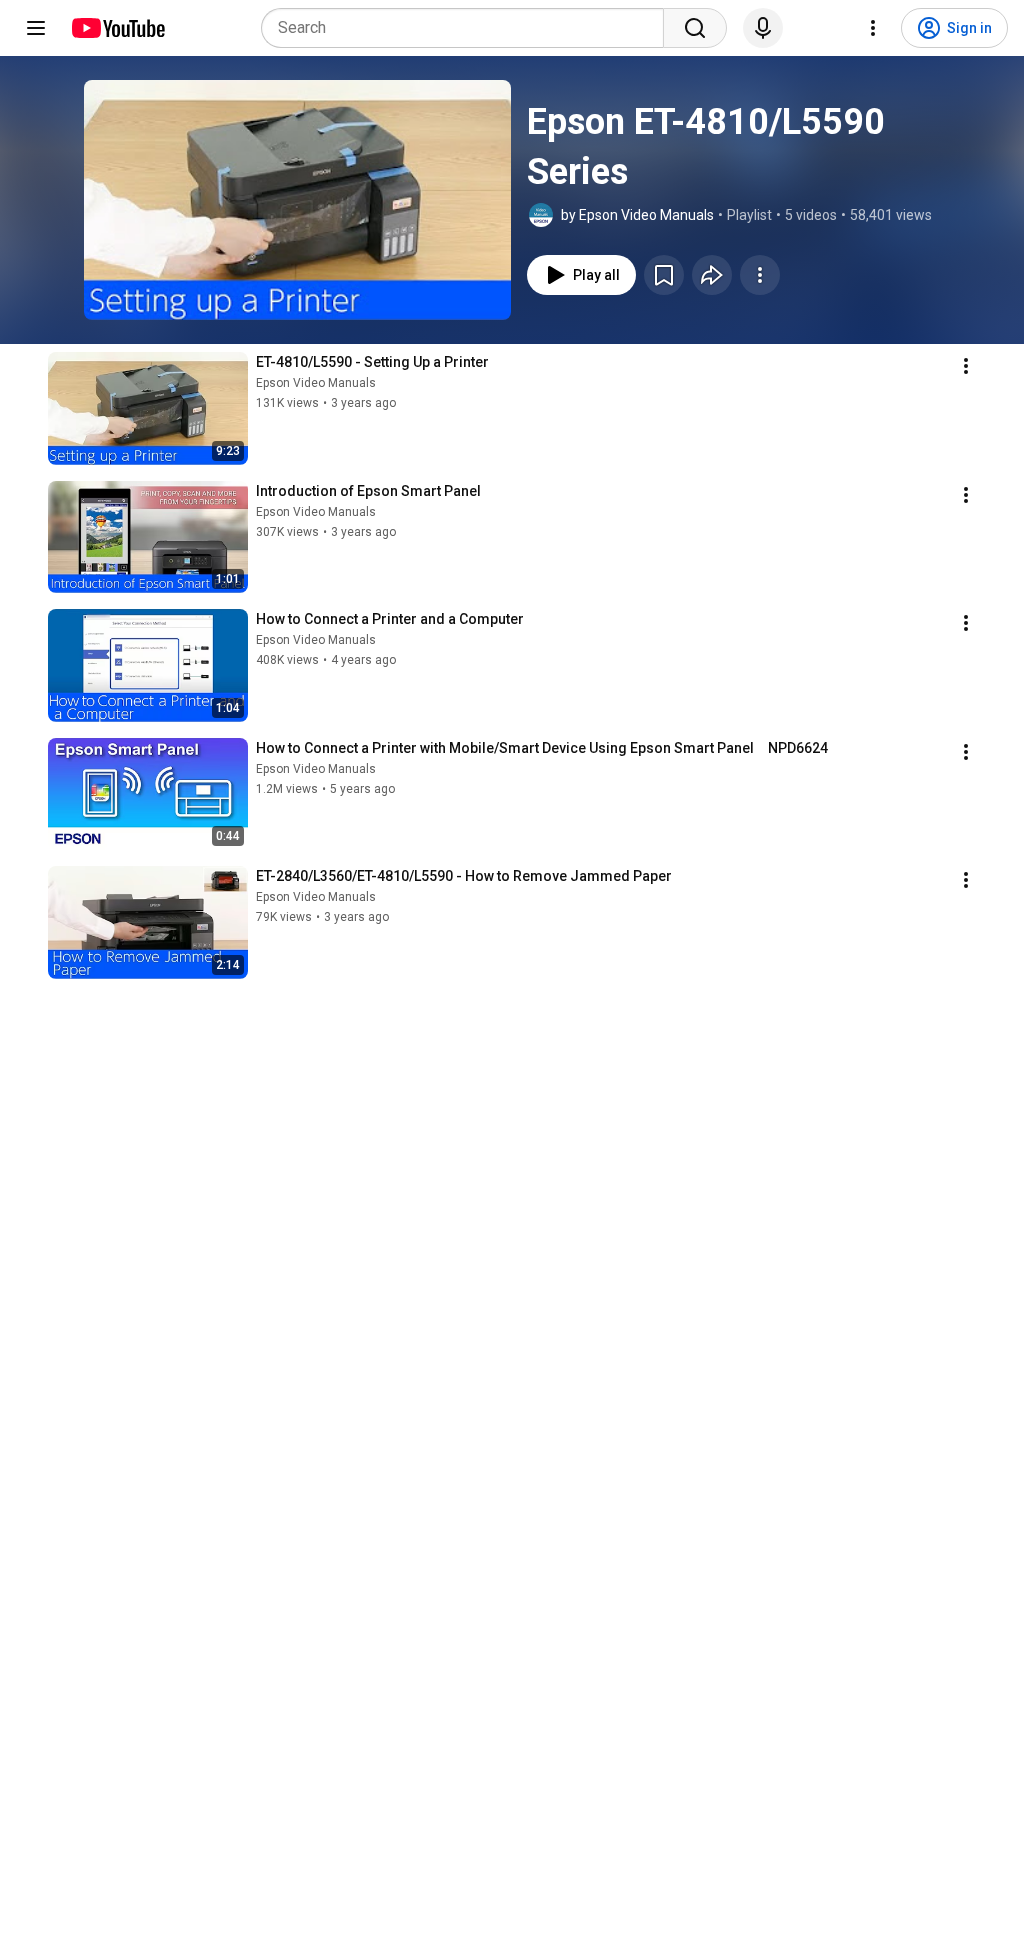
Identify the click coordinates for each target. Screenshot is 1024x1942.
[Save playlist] (664, 275)
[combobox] (468, 28)
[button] (297, 200)
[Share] (712, 275)
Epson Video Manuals (316, 383)
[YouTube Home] (117, 28)
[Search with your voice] (763, 28)
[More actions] (760, 275)
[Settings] (873, 28)
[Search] (695, 28)
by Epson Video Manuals (637, 215)
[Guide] (36, 28)
